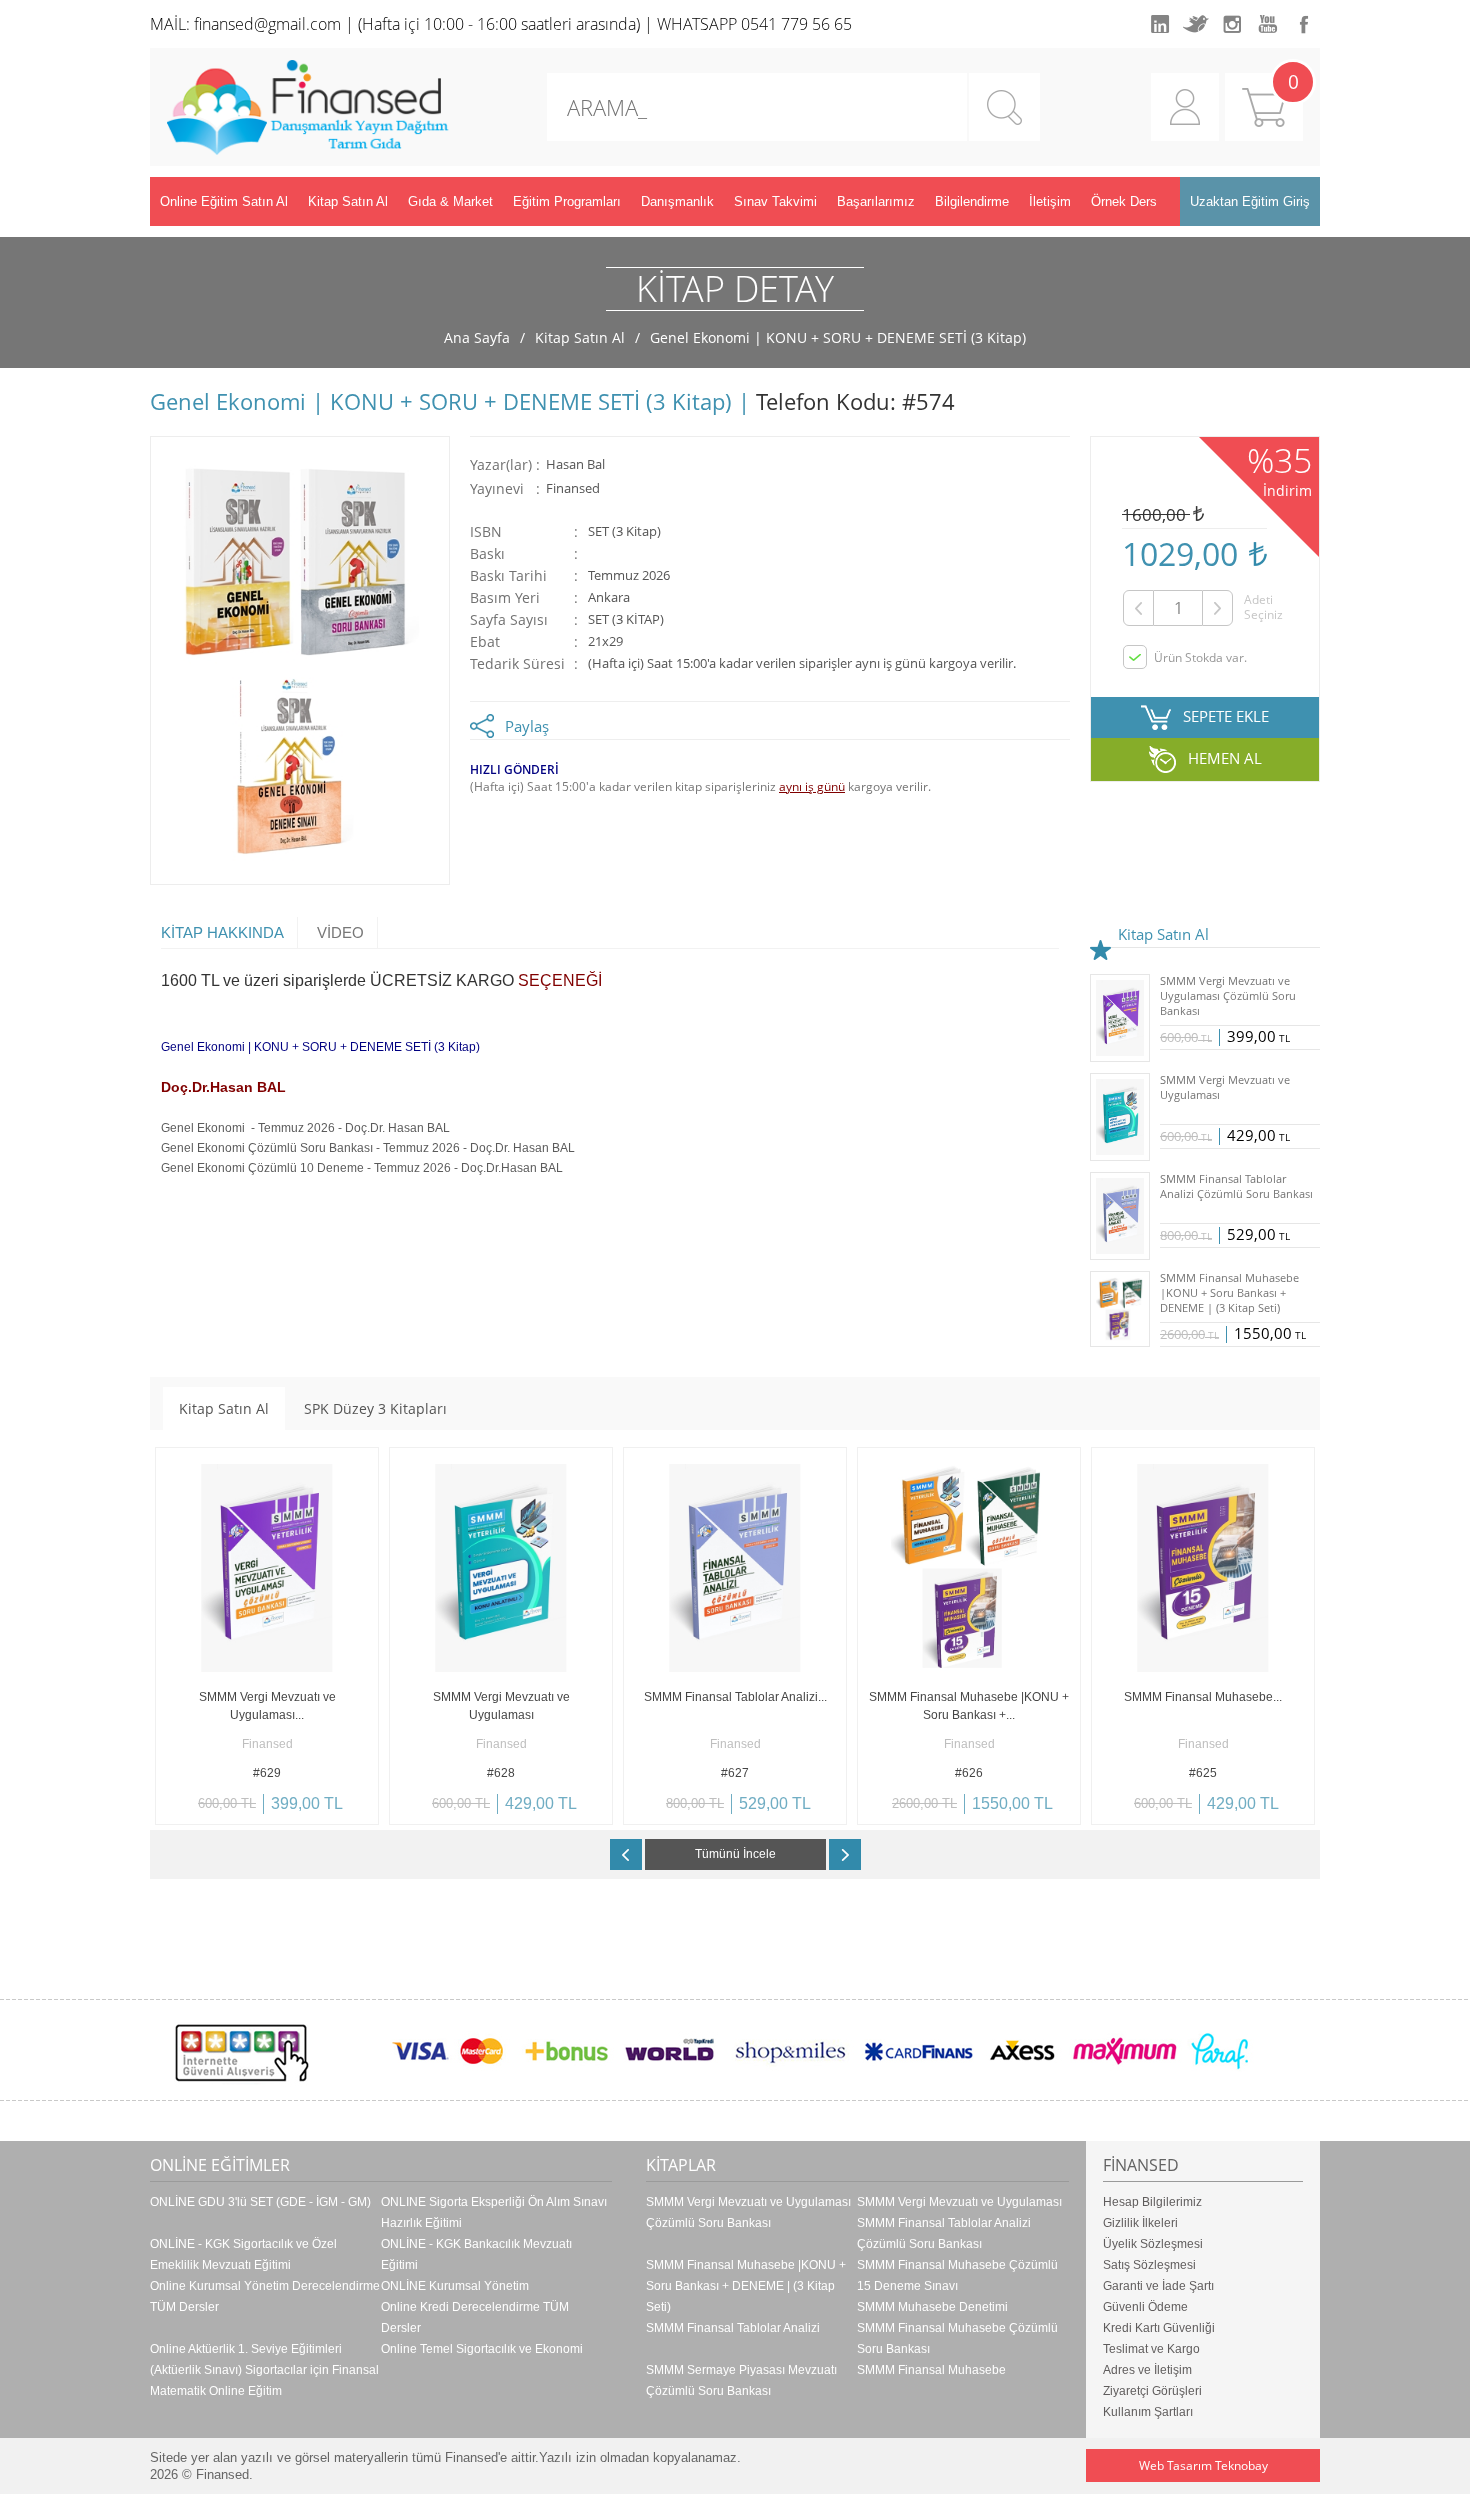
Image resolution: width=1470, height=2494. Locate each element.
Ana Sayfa (477, 337)
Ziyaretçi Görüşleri (1152, 2391)
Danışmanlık (677, 201)
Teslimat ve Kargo (1151, 2349)
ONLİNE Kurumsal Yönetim (455, 2286)
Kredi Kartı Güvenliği (1159, 2328)
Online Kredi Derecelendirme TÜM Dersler (475, 2317)
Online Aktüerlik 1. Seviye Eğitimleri (246, 2349)
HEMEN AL (1225, 758)
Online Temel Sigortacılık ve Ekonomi (482, 2349)
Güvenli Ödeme (1145, 2307)
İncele (322, 1809)
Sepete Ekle (211, 1809)
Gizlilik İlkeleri (1140, 2223)
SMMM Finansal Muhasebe (931, 2370)
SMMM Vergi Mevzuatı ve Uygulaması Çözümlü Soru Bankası (748, 2212)
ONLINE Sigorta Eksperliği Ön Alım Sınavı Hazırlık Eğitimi (494, 2212)
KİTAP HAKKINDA (222, 932)
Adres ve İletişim (1147, 2370)
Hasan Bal (575, 464)
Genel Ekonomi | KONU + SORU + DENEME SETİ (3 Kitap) (838, 337)
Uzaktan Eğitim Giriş (1250, 201)
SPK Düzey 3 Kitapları (375, 1408)
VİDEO (340, 932)
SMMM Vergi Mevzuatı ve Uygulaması (959, 2202)
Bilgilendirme (972, 201)
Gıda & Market (450, 201)
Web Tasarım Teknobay (1203, 2465)
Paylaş (527, 726)
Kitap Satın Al (348, 201)
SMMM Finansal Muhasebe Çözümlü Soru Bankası (957, 2338)
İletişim (1050, 201)
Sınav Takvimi (775, 201)
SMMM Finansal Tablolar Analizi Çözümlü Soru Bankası (944, 2233)
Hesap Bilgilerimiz (1152, 2202)
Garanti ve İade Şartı (1158, 2286)
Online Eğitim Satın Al (224, 201)
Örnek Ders (1124, 201)
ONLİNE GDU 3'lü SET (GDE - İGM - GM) (260, 2202)
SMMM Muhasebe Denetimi (932, 2307)
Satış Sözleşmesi (1149, 2265)
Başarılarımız (876, 201)
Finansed (573, 488)
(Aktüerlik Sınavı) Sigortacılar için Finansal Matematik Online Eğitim (264, 2380)
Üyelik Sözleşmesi (1153, 2244)
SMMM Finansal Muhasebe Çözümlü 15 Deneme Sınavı (957, 2275)
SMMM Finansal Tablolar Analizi (733, 2328)
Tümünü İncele (735, 1854)
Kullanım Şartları (1148, 2412)
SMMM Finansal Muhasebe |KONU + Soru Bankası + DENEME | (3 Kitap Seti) (746, 2286)
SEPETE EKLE (1226, 716)
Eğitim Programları (567, 201)
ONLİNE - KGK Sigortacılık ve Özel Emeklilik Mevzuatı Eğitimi (243, 2254)
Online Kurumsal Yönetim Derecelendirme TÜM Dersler (265, 2296)
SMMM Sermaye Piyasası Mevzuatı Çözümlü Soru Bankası (741, 2380)
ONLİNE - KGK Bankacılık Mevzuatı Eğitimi (476, 2254)
